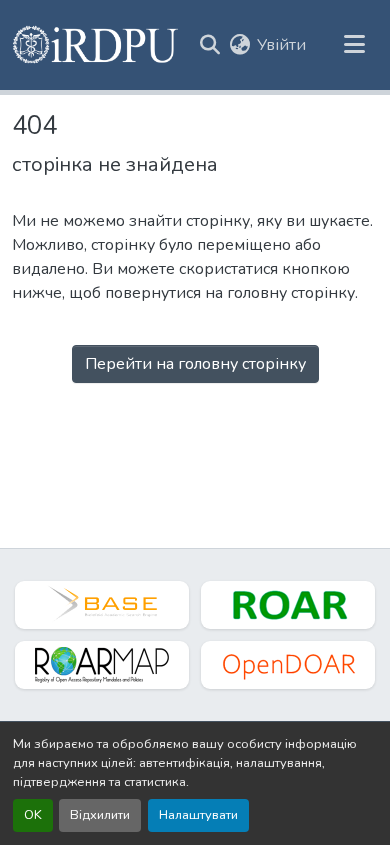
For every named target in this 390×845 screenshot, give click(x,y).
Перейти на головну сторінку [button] (195, 364)
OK (33, 815)
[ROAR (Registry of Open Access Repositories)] (288, 605)
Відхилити (100, 815)
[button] (96, 45)
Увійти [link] (281, 45)
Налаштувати (198, 815)
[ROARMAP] (102, 665)
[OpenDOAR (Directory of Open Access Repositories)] (288, 665)
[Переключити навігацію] (354, 45)
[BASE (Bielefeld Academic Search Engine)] (102, 605)
